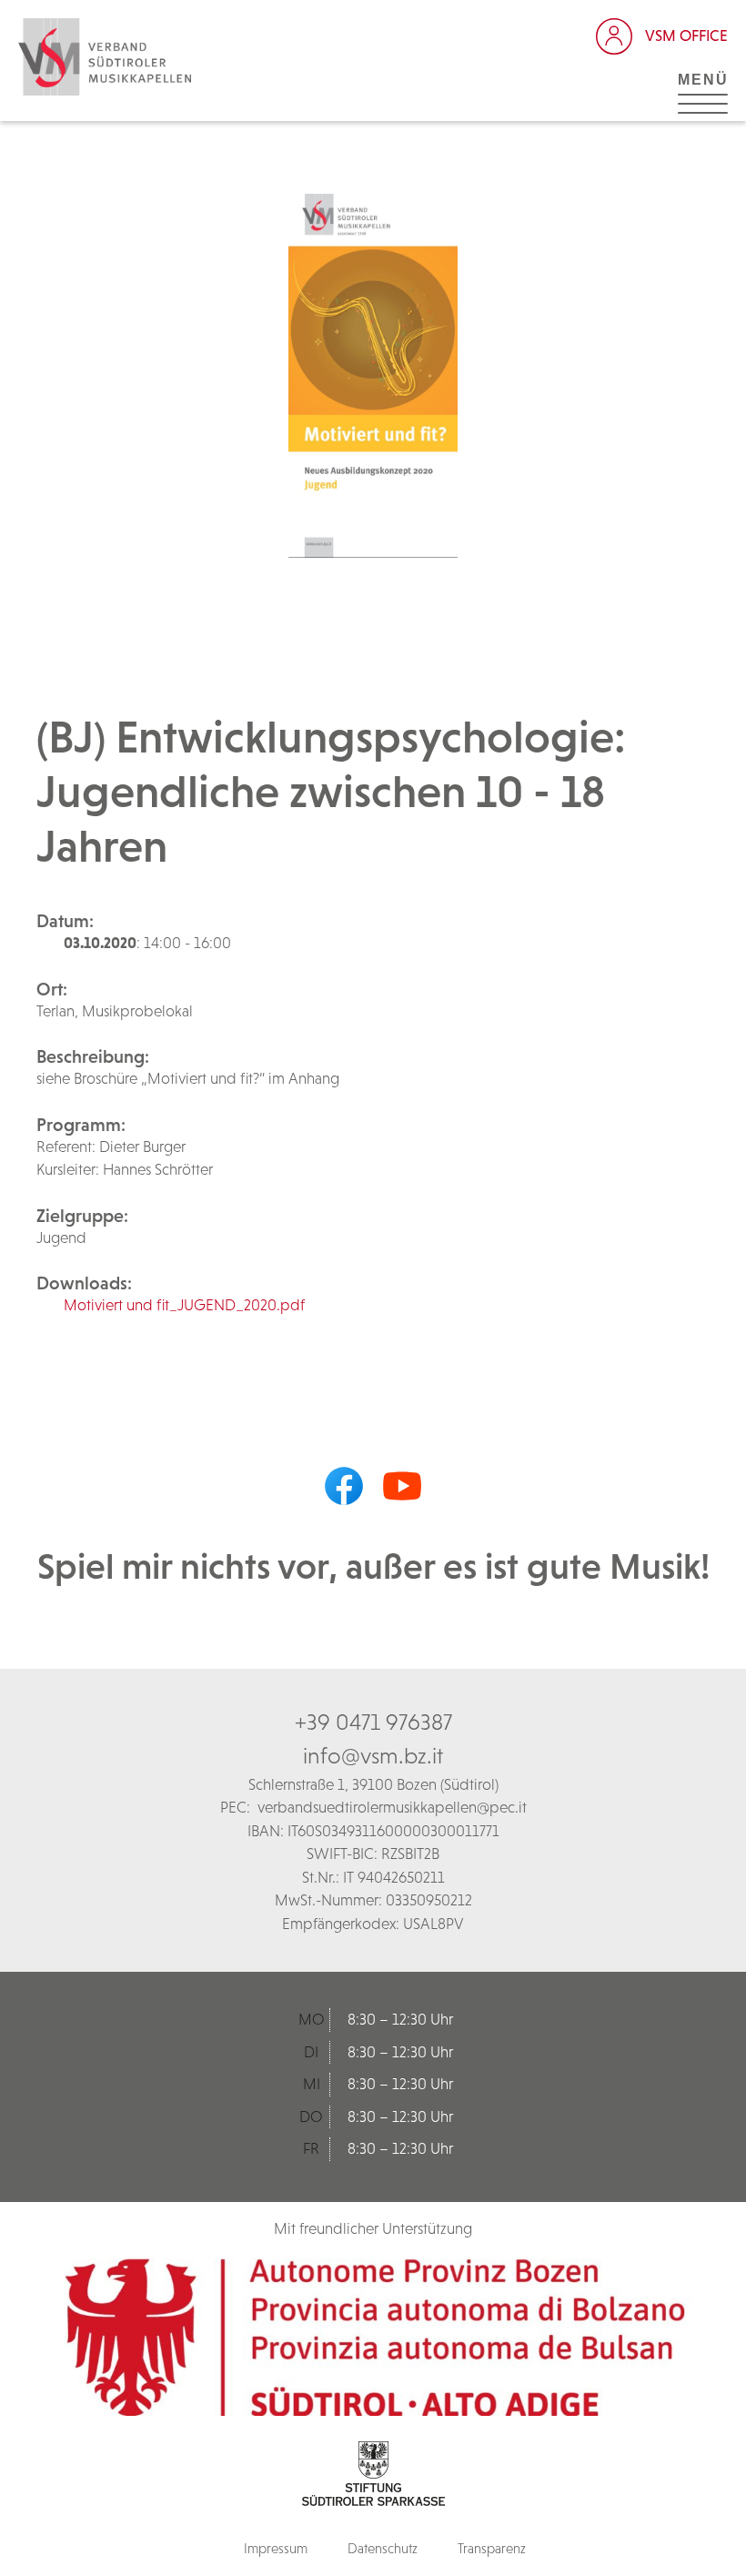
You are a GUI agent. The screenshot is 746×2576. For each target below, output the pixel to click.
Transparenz (492, 2548)
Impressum (276, 2548)
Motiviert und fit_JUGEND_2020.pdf (184, 1305)
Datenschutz (383, 2548)
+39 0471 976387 (373, 1722)
